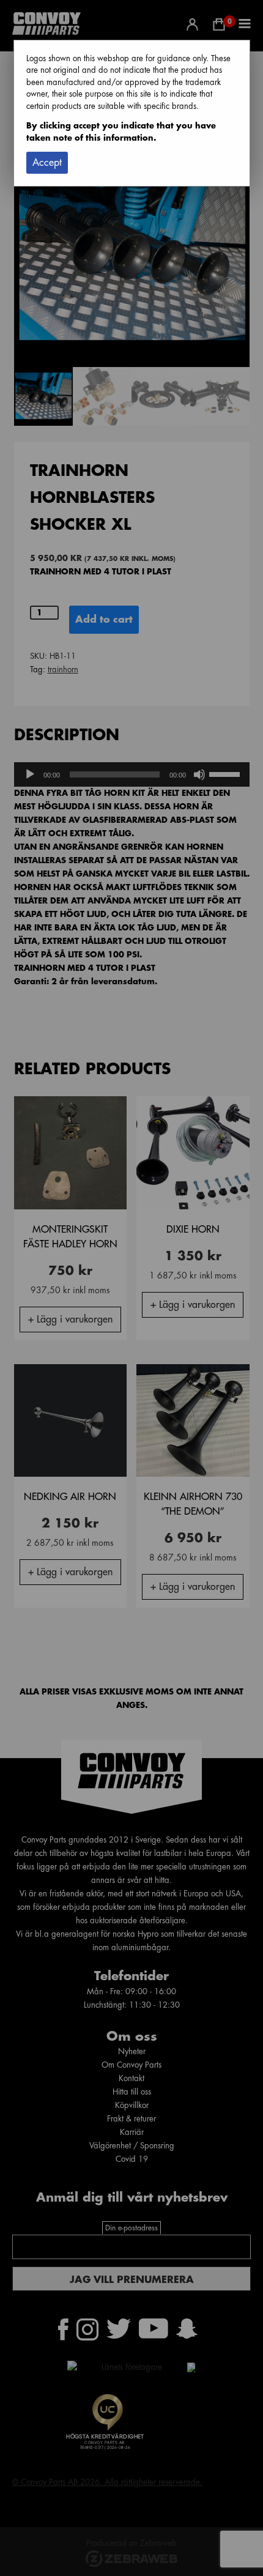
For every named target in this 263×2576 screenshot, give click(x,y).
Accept (47, 163)
